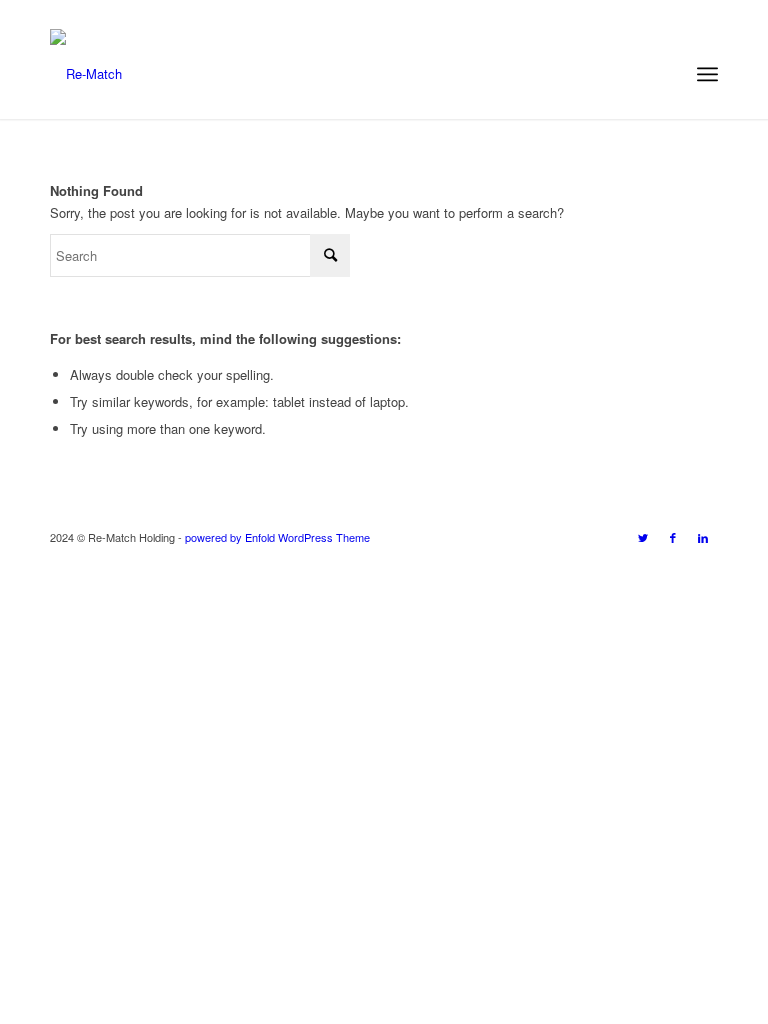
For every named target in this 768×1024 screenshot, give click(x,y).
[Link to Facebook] (673, 537)
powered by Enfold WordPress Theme (277, 537)
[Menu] (707, 74)
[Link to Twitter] (643, 537)
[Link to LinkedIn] (703, 537)
